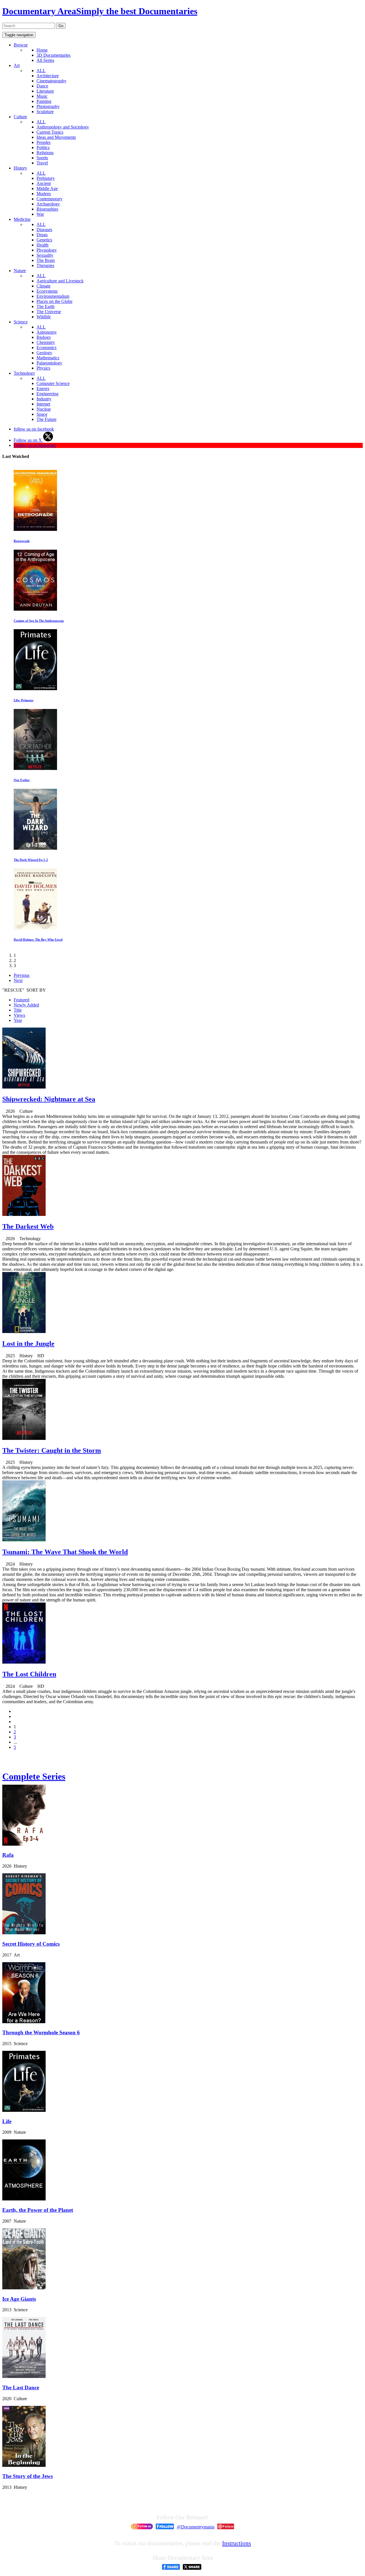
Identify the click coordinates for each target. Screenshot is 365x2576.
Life (7, 2121)
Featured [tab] (22, 1000)
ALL (41, 71)
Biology (44, 337)
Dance (42, 86)
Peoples (43, 142)
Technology (24, 373)
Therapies (45, 265)
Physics (43, 368)
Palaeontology (49, 363)
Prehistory (46, 178)
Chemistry (46, 342)
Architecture (48, 76)
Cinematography (51, 81)
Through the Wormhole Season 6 (41, 2032)
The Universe (49, 312)
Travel (42, 163)
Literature (45, 91)
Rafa (8, 1855)
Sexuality (45, 255)
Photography (48, 106)
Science (21, 322)
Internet (43, 404)
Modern (44, 194)
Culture (20, 117)
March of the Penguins (29, 780)
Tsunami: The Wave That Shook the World (65, 1552)
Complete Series (34, 1776)
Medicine (22, 219)
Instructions (237, 2543)
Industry (44, 399)
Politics (43, 147)
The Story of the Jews (28, 2476)
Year (18, 1020)
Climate (43, 286)
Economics (46, 348)
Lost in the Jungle (28, 1344)
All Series (45, 60)
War (40, 214)
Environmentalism (53, 296)
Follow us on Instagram (35, 445)
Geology (44, 353)
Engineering (47, 394)
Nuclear (44, 409)
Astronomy (47, 332)
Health (42, 245)
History (20, 168)
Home (42, 50)
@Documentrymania (196, 2527)
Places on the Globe (54, 301)
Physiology (47, 250)
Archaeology (48, 204)
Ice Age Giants (19, 2299)
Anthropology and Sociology (63, 127)
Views (19, 1015)
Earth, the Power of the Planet (38, 2210)
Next (18, 980)
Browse (21, 45)
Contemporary (49, 199)
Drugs (42, 235)
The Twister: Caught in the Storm (52, 1450)
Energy (43, 389)
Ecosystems (47, 291)
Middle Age (47, 188)
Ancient (44, 183)
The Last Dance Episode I (31, 860)
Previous (22, 975)
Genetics (44, 240)
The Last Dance (21, 2388)
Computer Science (53, 383)
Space (42, 414)
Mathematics (48, 358)
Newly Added (26, 1005)
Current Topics (50, 132)
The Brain (46, 260)
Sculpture (45, 112)
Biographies (47, 209)
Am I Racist (22, 541)
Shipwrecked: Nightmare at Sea (49, 1099)
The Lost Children (29, 1674)
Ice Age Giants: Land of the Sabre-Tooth (42, 700)
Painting (44, 101)
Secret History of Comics (31, 1944)
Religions (45, 153)
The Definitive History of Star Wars (38, 939)
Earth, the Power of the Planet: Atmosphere (44, 621)
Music (42, 96)
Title (18, 1010)
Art (17, 65)
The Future (46, 419)
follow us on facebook (34, 429)
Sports (42, 158)
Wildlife (44, 317)
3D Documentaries (53, 55)
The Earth (45, 306)
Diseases (44, 230)
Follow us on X (28, 440)
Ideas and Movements (56, 137)
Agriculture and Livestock (60, 281)
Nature (20, 271)
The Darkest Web (28, 1226)
